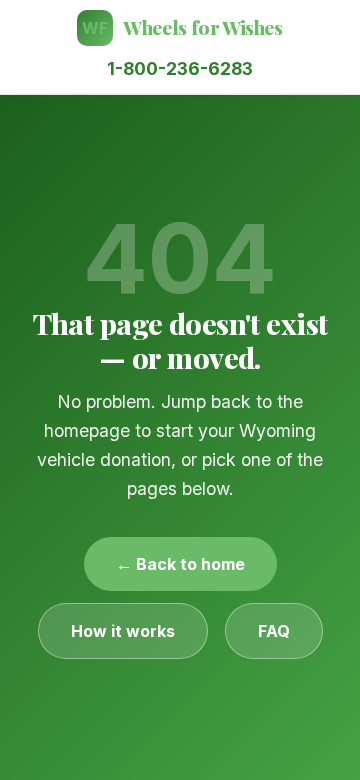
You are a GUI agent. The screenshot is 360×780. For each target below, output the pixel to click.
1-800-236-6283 (180, 68)
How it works (123, 631)
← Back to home (180, 564)
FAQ (274, 631)
